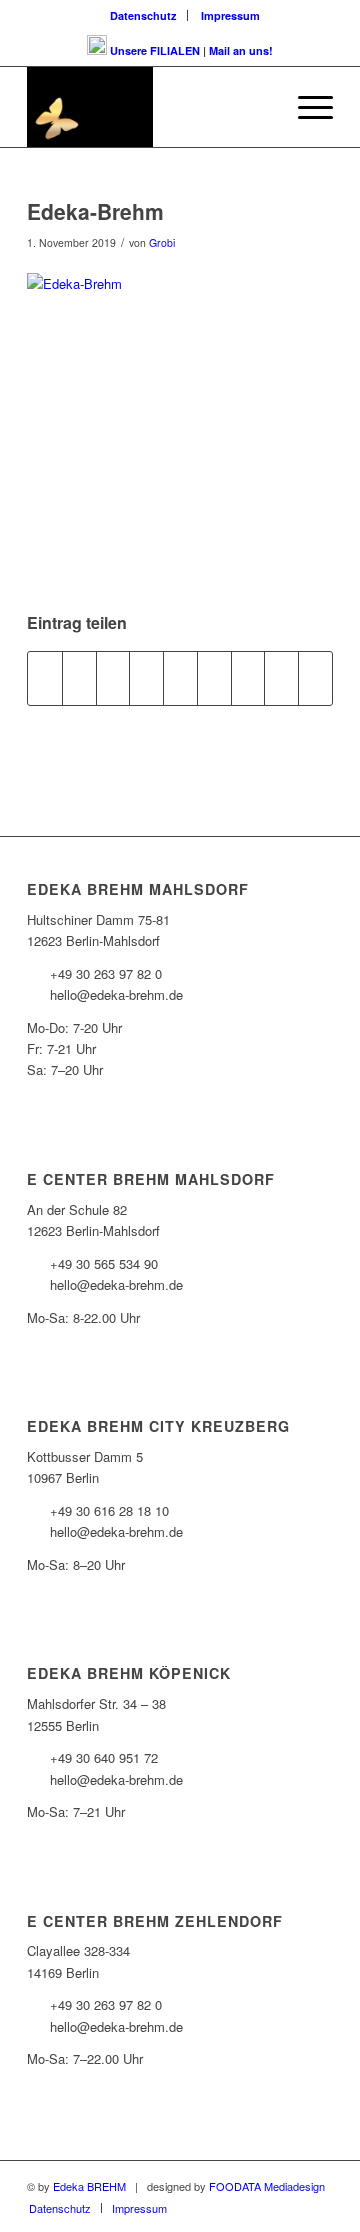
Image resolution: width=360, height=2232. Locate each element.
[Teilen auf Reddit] (281, 678)
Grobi (162, 242)
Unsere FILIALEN (155, 50)
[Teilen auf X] (79, 678)
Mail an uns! (241, 50)
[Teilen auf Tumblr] (214, 678)
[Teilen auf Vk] (248, 678)
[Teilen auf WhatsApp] (113, 678)
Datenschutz (143, 15)
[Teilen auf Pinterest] (146, 678)
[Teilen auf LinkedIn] (180, 678)
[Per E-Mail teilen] (315, 678)
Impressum (230, 15)
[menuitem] (144, 15)
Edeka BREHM (89, 2186)
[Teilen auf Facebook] (45, 678)
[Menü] (305, 107)
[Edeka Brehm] (149, 107)
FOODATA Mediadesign (267, 2186)
